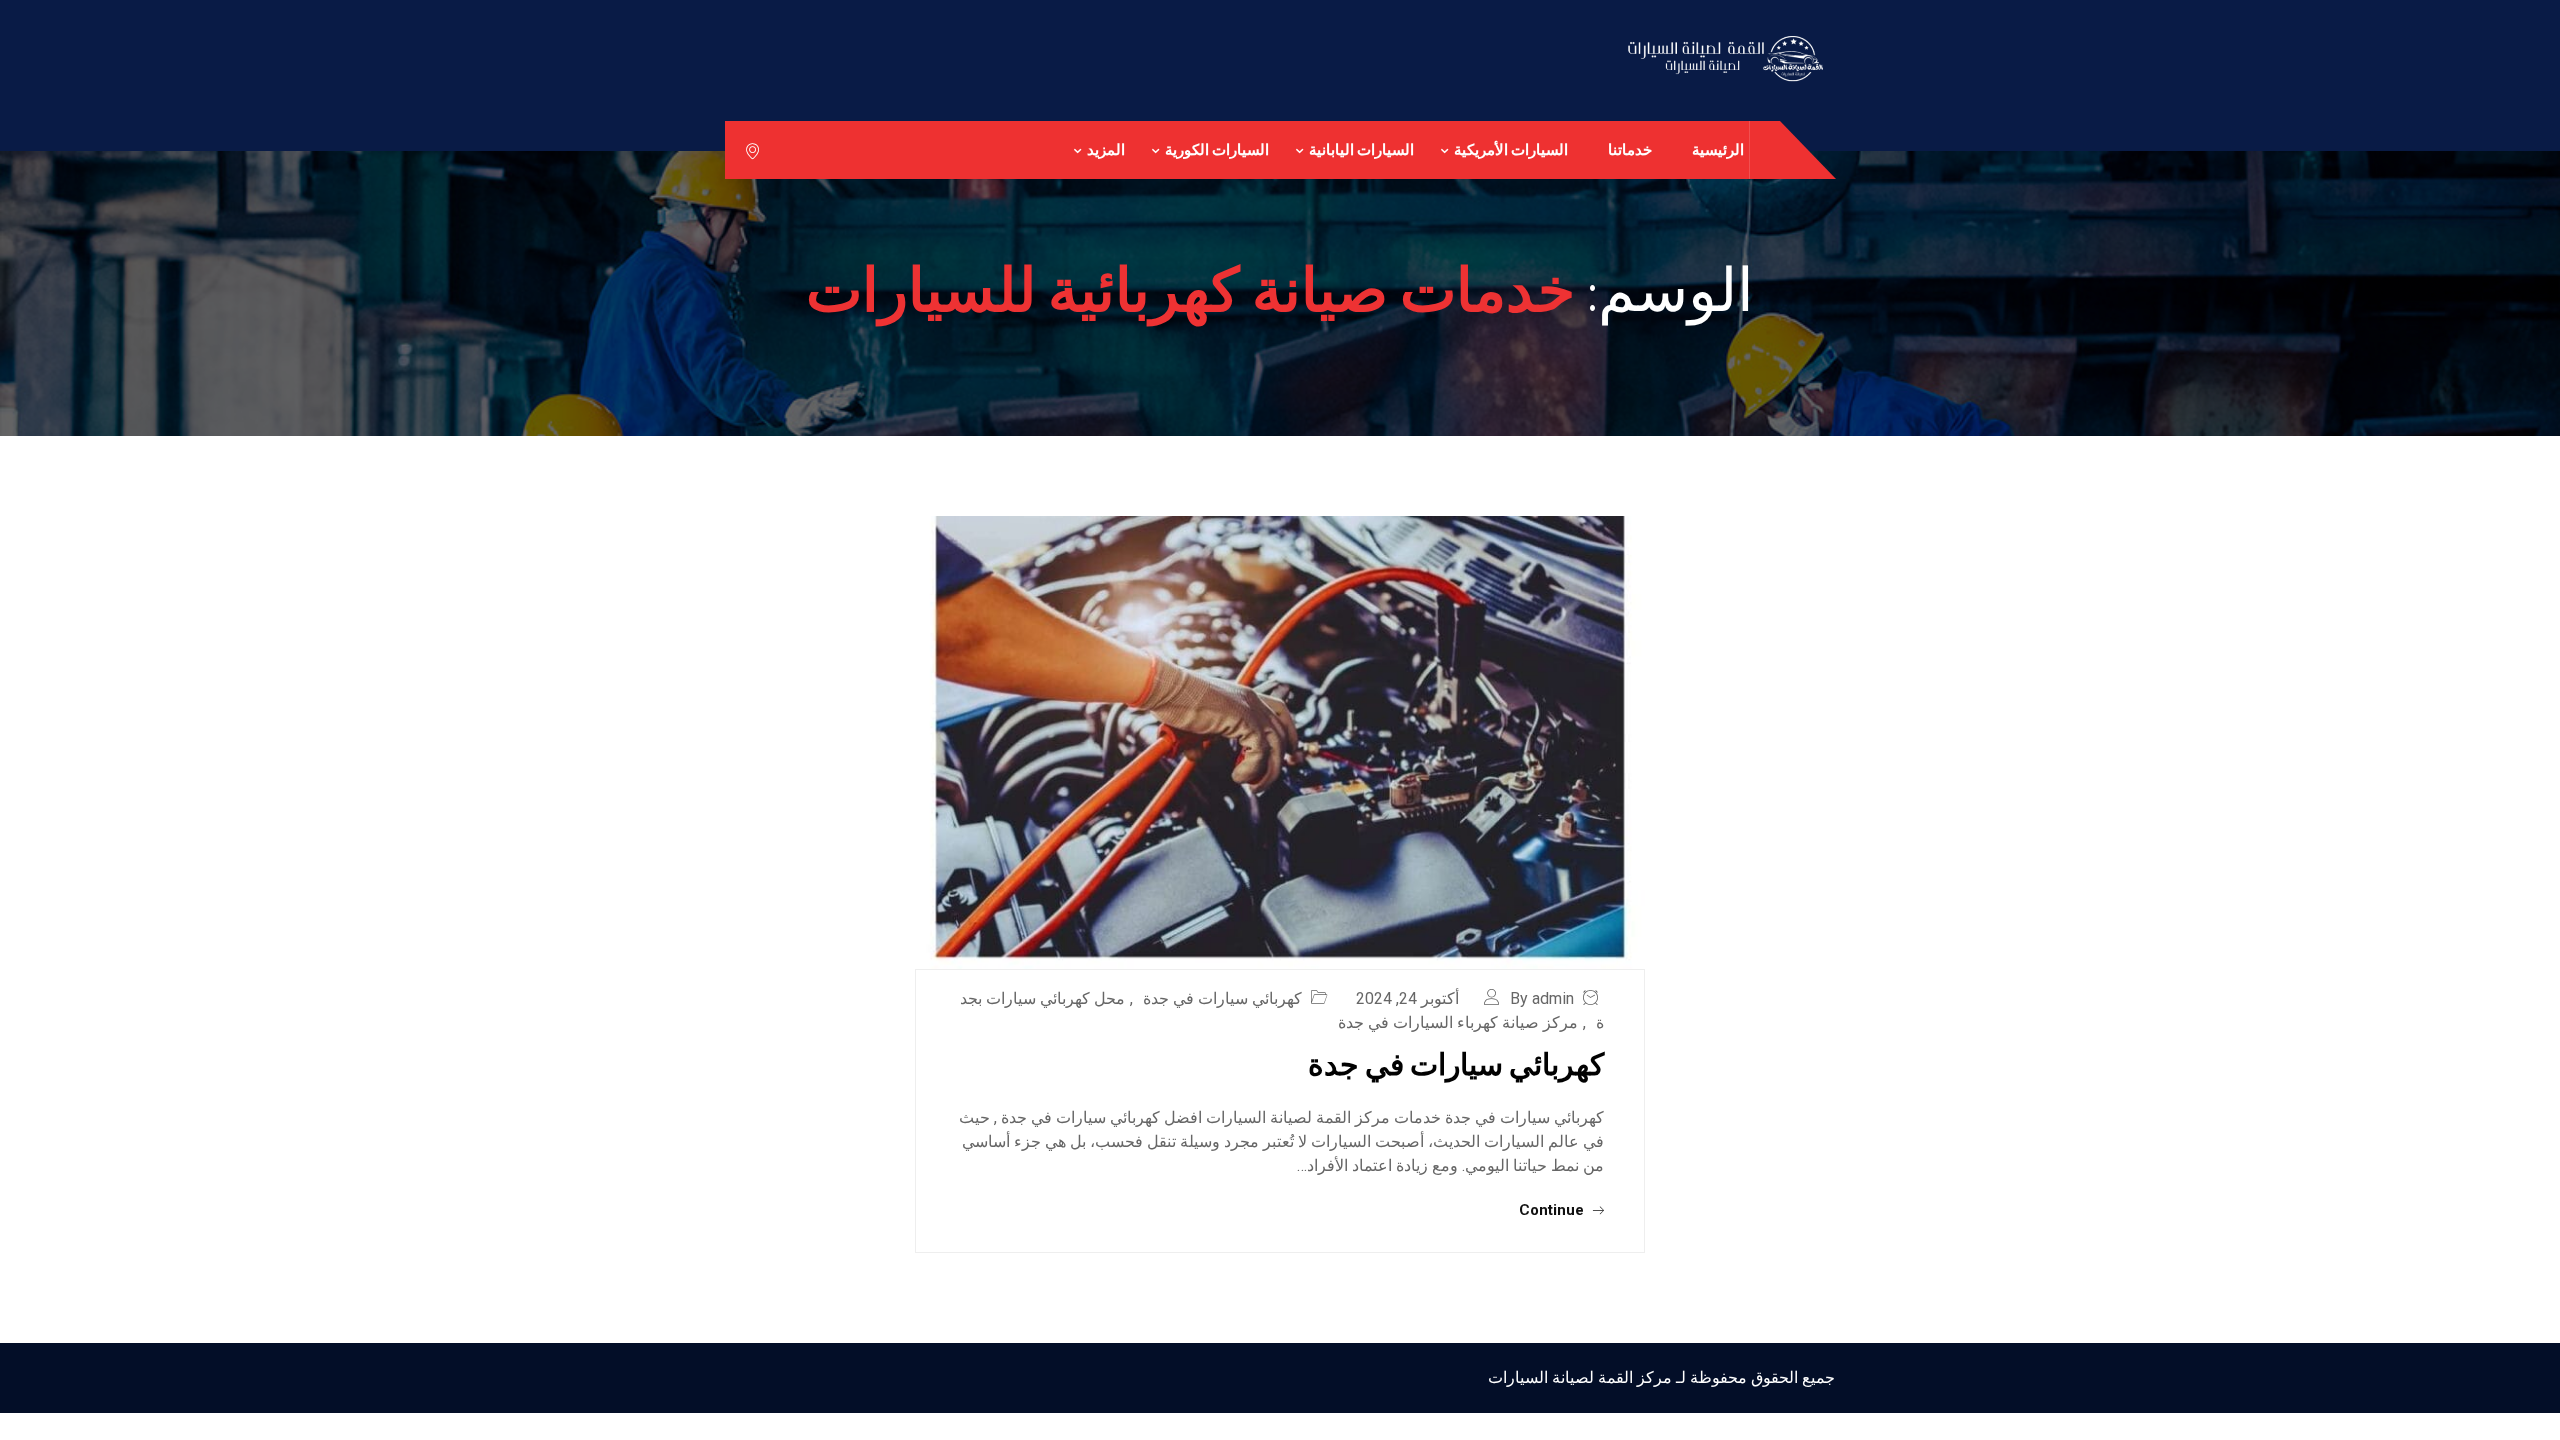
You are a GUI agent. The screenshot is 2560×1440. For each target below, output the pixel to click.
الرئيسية (1718, 149)
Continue (1553, 1210)
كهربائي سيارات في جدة (1222, 998)
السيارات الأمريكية (1511, 149)
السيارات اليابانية (1361, 149)
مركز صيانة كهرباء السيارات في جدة (1458, 1022)
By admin (1542, 998)
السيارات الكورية (1217, 149)
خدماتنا (1630, 149)
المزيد (1106, 149)
